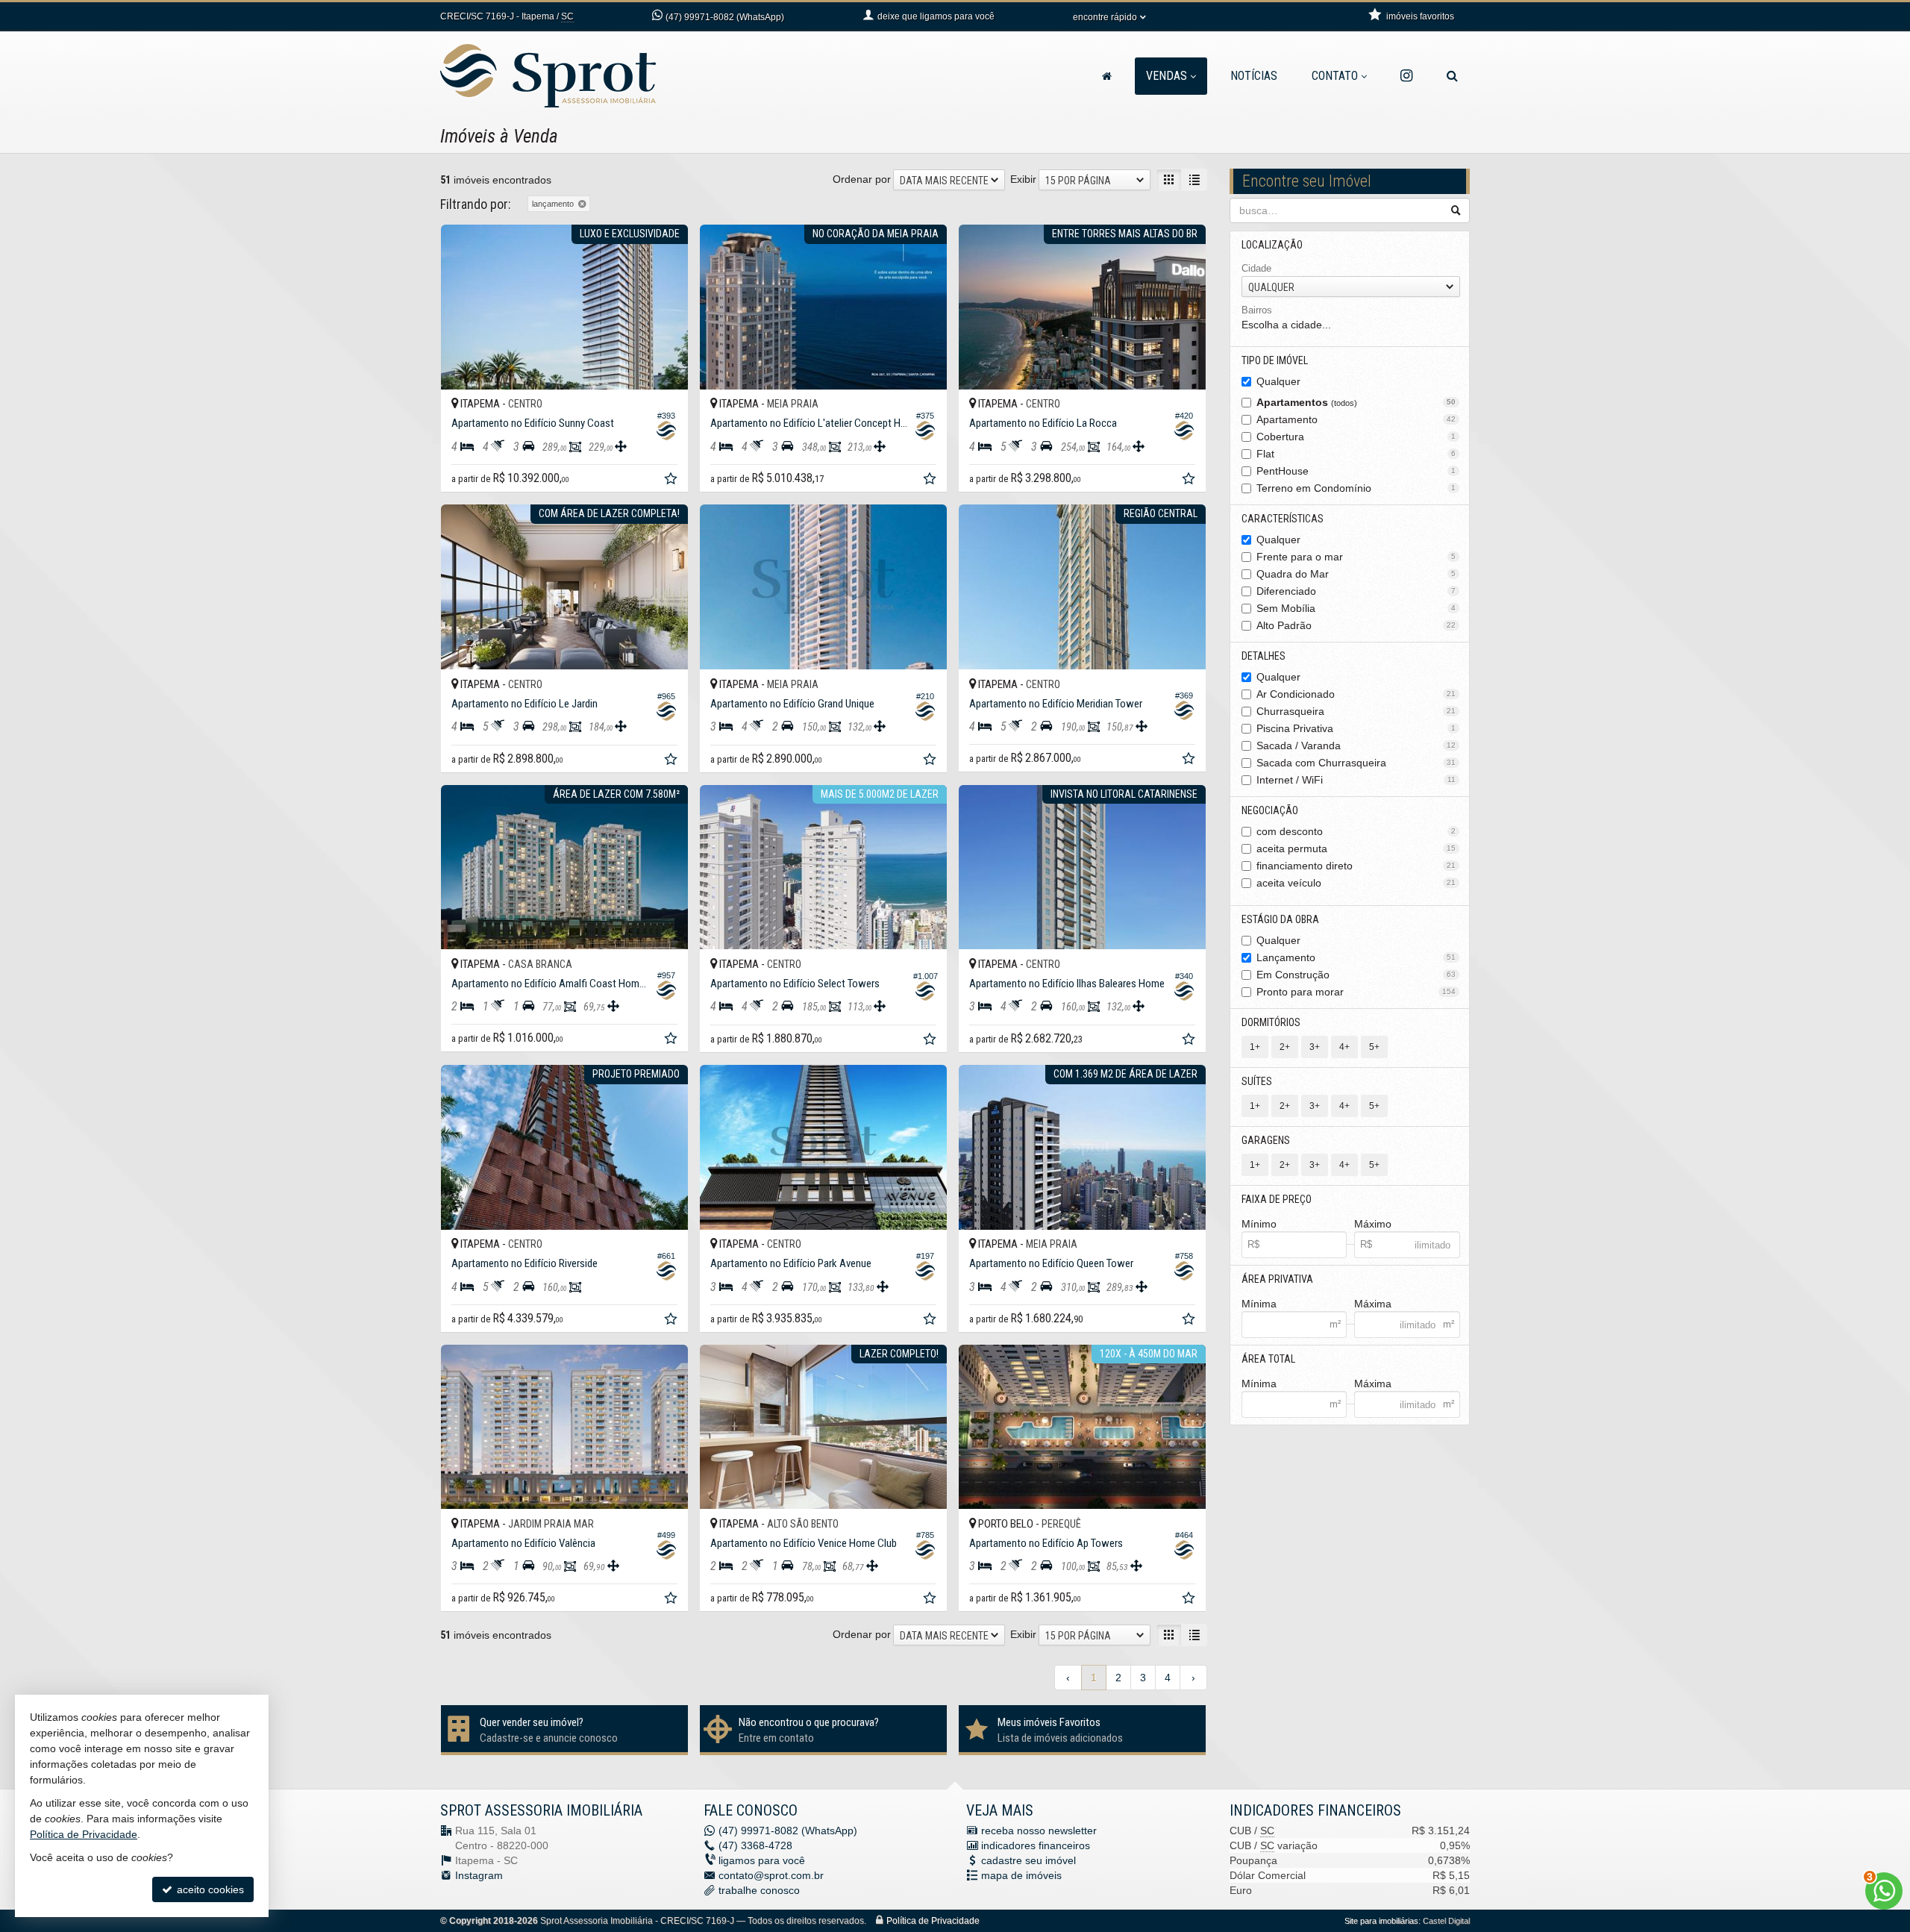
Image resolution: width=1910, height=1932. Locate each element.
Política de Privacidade (933, 1921)
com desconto (1356, 831)
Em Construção (1356, 975)
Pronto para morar (1356, 992)
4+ (1344, 1047)
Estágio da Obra (1280, 919)
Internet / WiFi (1356, 780)
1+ (1255, 1047)
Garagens (1266, 1140)
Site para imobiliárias (1381, 1921)
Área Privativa (1277, 1279)
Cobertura (1356, 437)
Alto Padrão (1356, 625)
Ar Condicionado (1356, 694)
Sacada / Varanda (1356, 745)
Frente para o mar (1356, 557)
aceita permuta (1356, 848)
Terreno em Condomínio (1356, 488)
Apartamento (1356, 419)
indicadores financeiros (1036, 1845)
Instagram (479, 1875)
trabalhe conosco (759, 1890)
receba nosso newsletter (1039, 1831)
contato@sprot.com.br (771, 1875)
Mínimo (1259, 1224)
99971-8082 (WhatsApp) (725, 17)
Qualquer (1278, 381)
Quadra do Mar (1356, 574)
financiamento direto (1356, 866)
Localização (1272, 245)
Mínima (1259, 1304)
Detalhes (1264, 656)
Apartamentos (1356, 402)
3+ (1315, 1047)
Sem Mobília (1356, 608)
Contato (1335, 76)
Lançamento (1356, 957)
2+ (1285, 1047)
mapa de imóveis (1021, 1875)
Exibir (1023, 179)
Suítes (1257, 1081)
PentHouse (1356, 471)
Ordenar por (862, 179)
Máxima (1373, 1304)
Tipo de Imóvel (1275, 360)
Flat (1356, 454)
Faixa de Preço (1277, 1199)
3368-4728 (755, 1845)
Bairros (1257, 310)
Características (1283, 519)
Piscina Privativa (1356, 728)
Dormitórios (1271, 1022)
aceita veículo (1356, 883)
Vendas (1167, 76)
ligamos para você (762, 1860)
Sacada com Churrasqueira (1356, 763)
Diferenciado (1356, 591)
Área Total (1268, 1359)
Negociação (1270, 810)
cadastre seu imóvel (1028, 1860)
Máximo (1373, 1224)
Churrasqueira (1356, 711)
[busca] (1452, 76)
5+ (1374, 1047)
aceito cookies (209, 1889)
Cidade (1256, 268)
